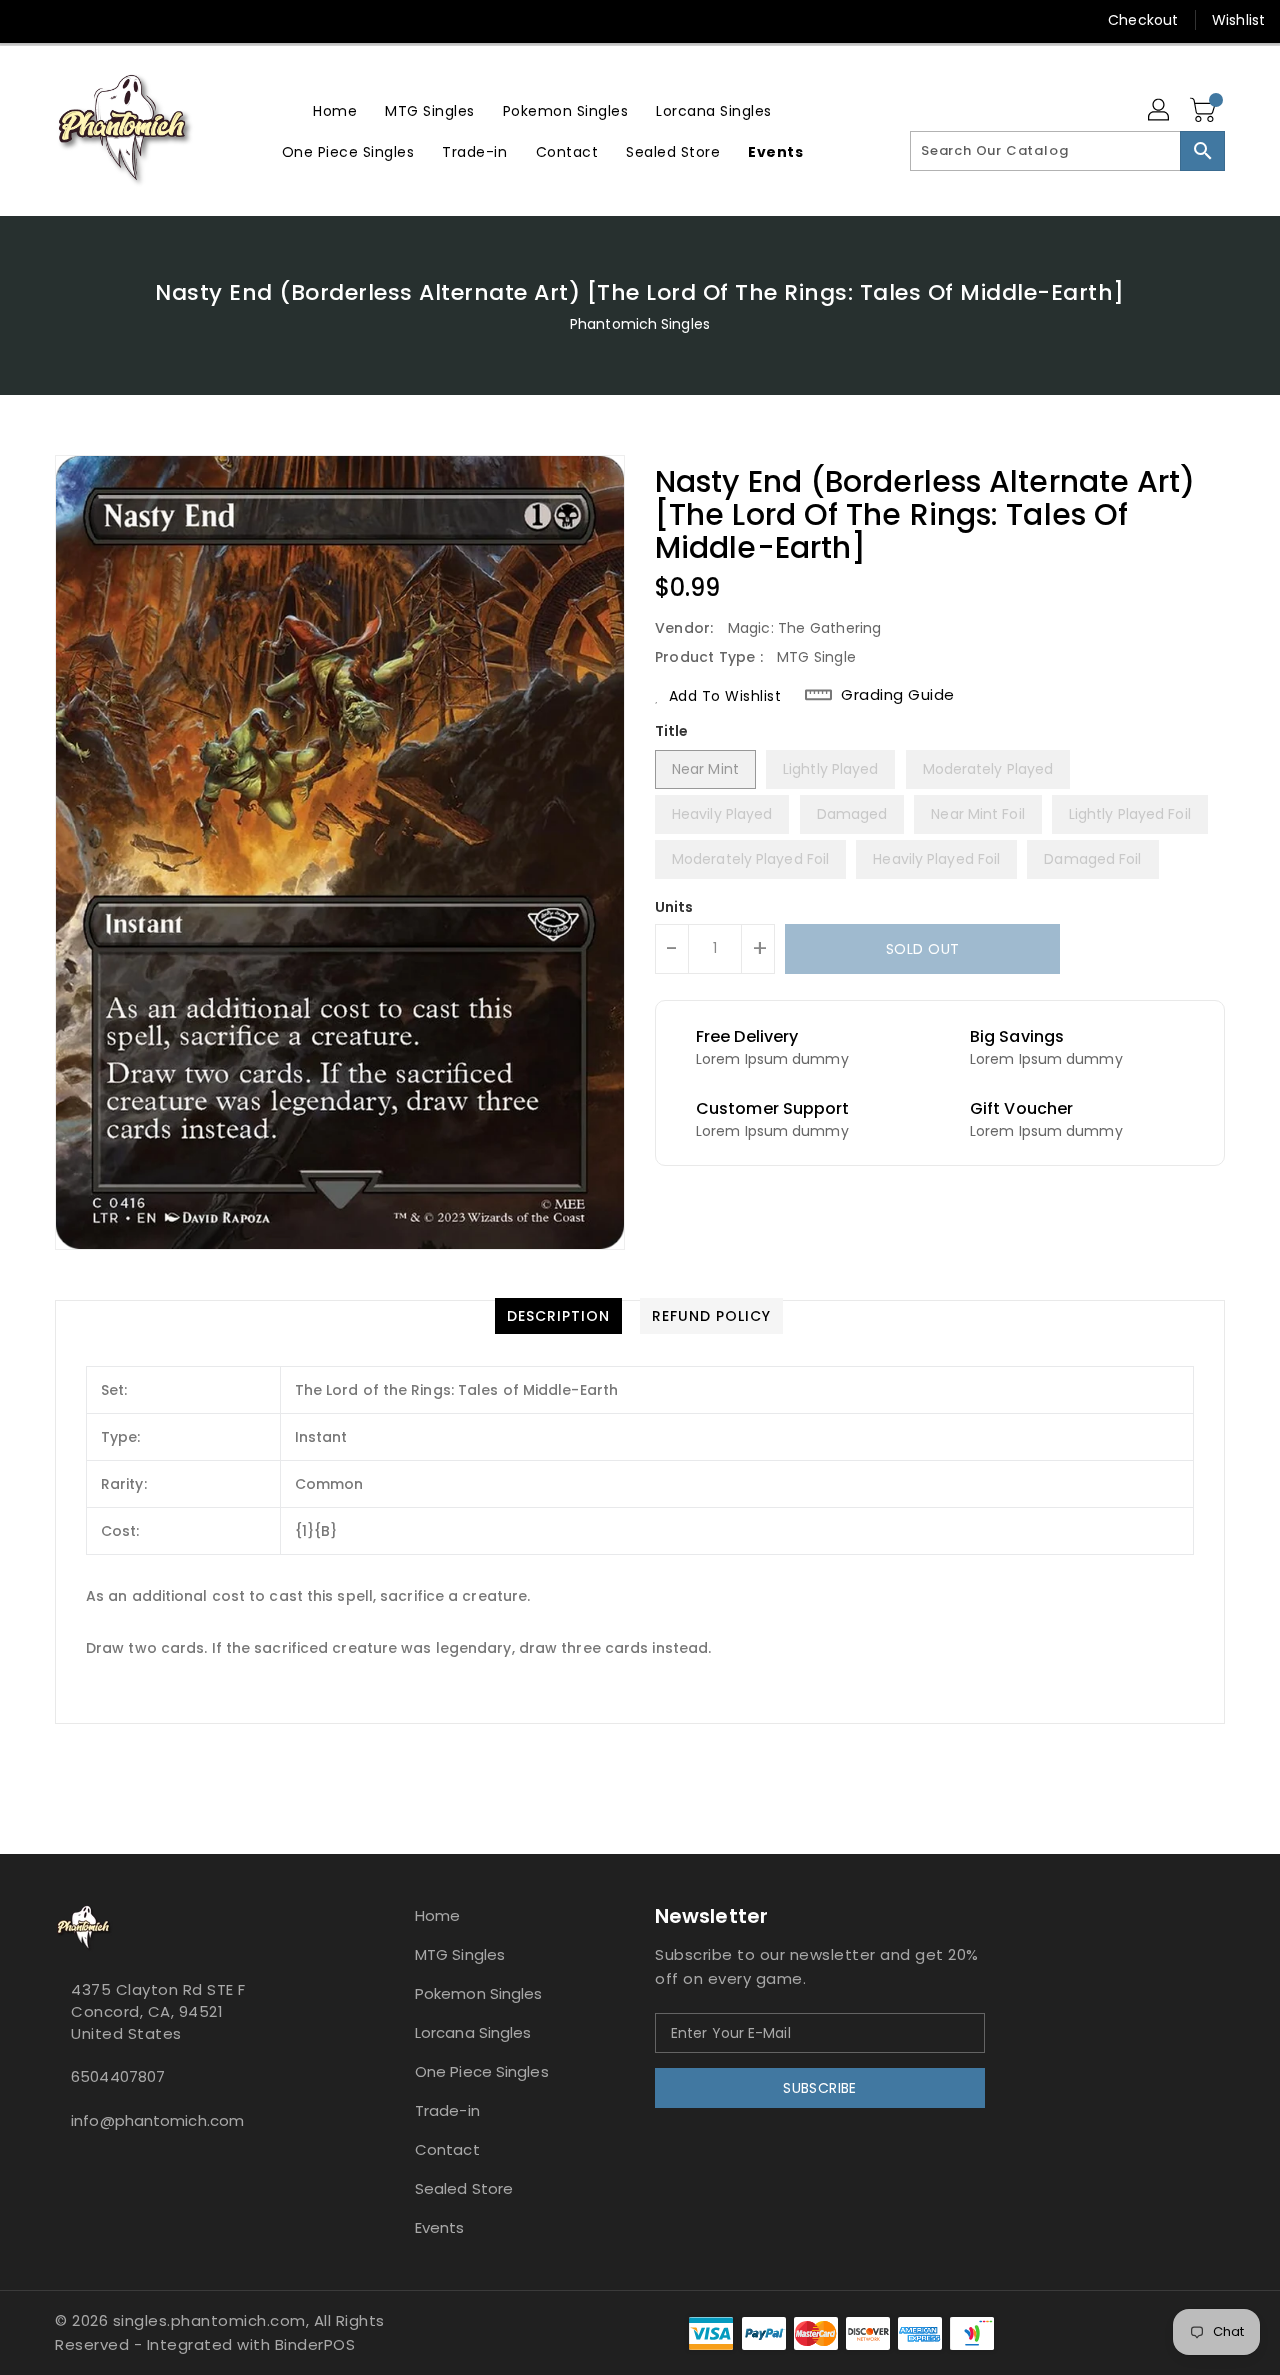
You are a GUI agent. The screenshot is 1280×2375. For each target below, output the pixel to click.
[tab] (558, 1316)
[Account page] (1160, 111)
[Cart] (1205, 111)
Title (672, 731)
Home (437, 1915)
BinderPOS (315, 2344)
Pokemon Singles (479, 1993)
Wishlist (1238, 20)
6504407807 (118, 2076)
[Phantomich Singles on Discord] (70, 20)
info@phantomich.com (157, 2120)
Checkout (1143, 20)
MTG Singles (460, 1954)
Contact (447, 2149)
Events (440, 2227)
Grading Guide (898, 695)
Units (674, 907)
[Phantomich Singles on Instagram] (32, 20)
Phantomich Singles (640, 324)
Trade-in (447, 2110)
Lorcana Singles (473, 2032)
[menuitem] (335, 110)
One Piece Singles (482, 2071)
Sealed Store (464, 2188)
